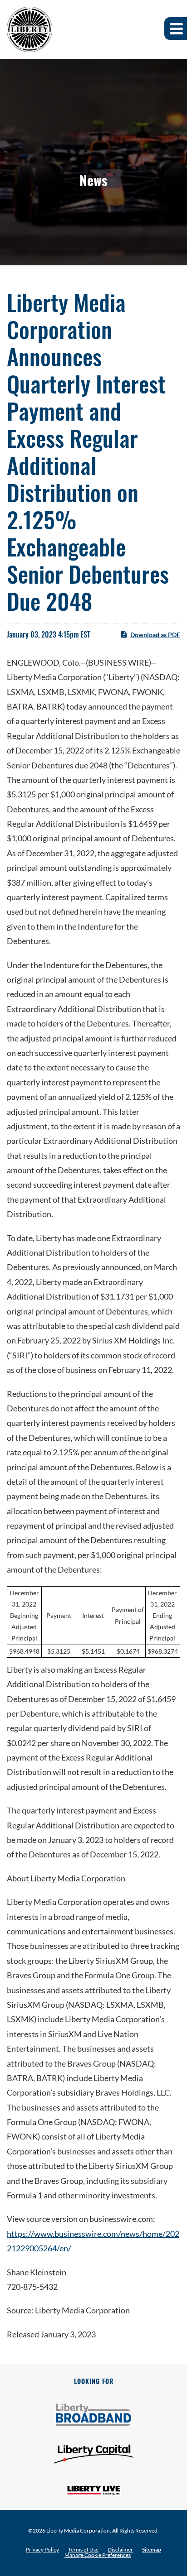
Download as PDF (155, 635)
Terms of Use (83, 2550)
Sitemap (152, 2550)
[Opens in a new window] (94, 2415)
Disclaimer (120, 2550)
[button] (176, 29)
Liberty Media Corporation (78, 2530)
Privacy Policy (42, 2550)
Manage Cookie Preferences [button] (98, 2555)
